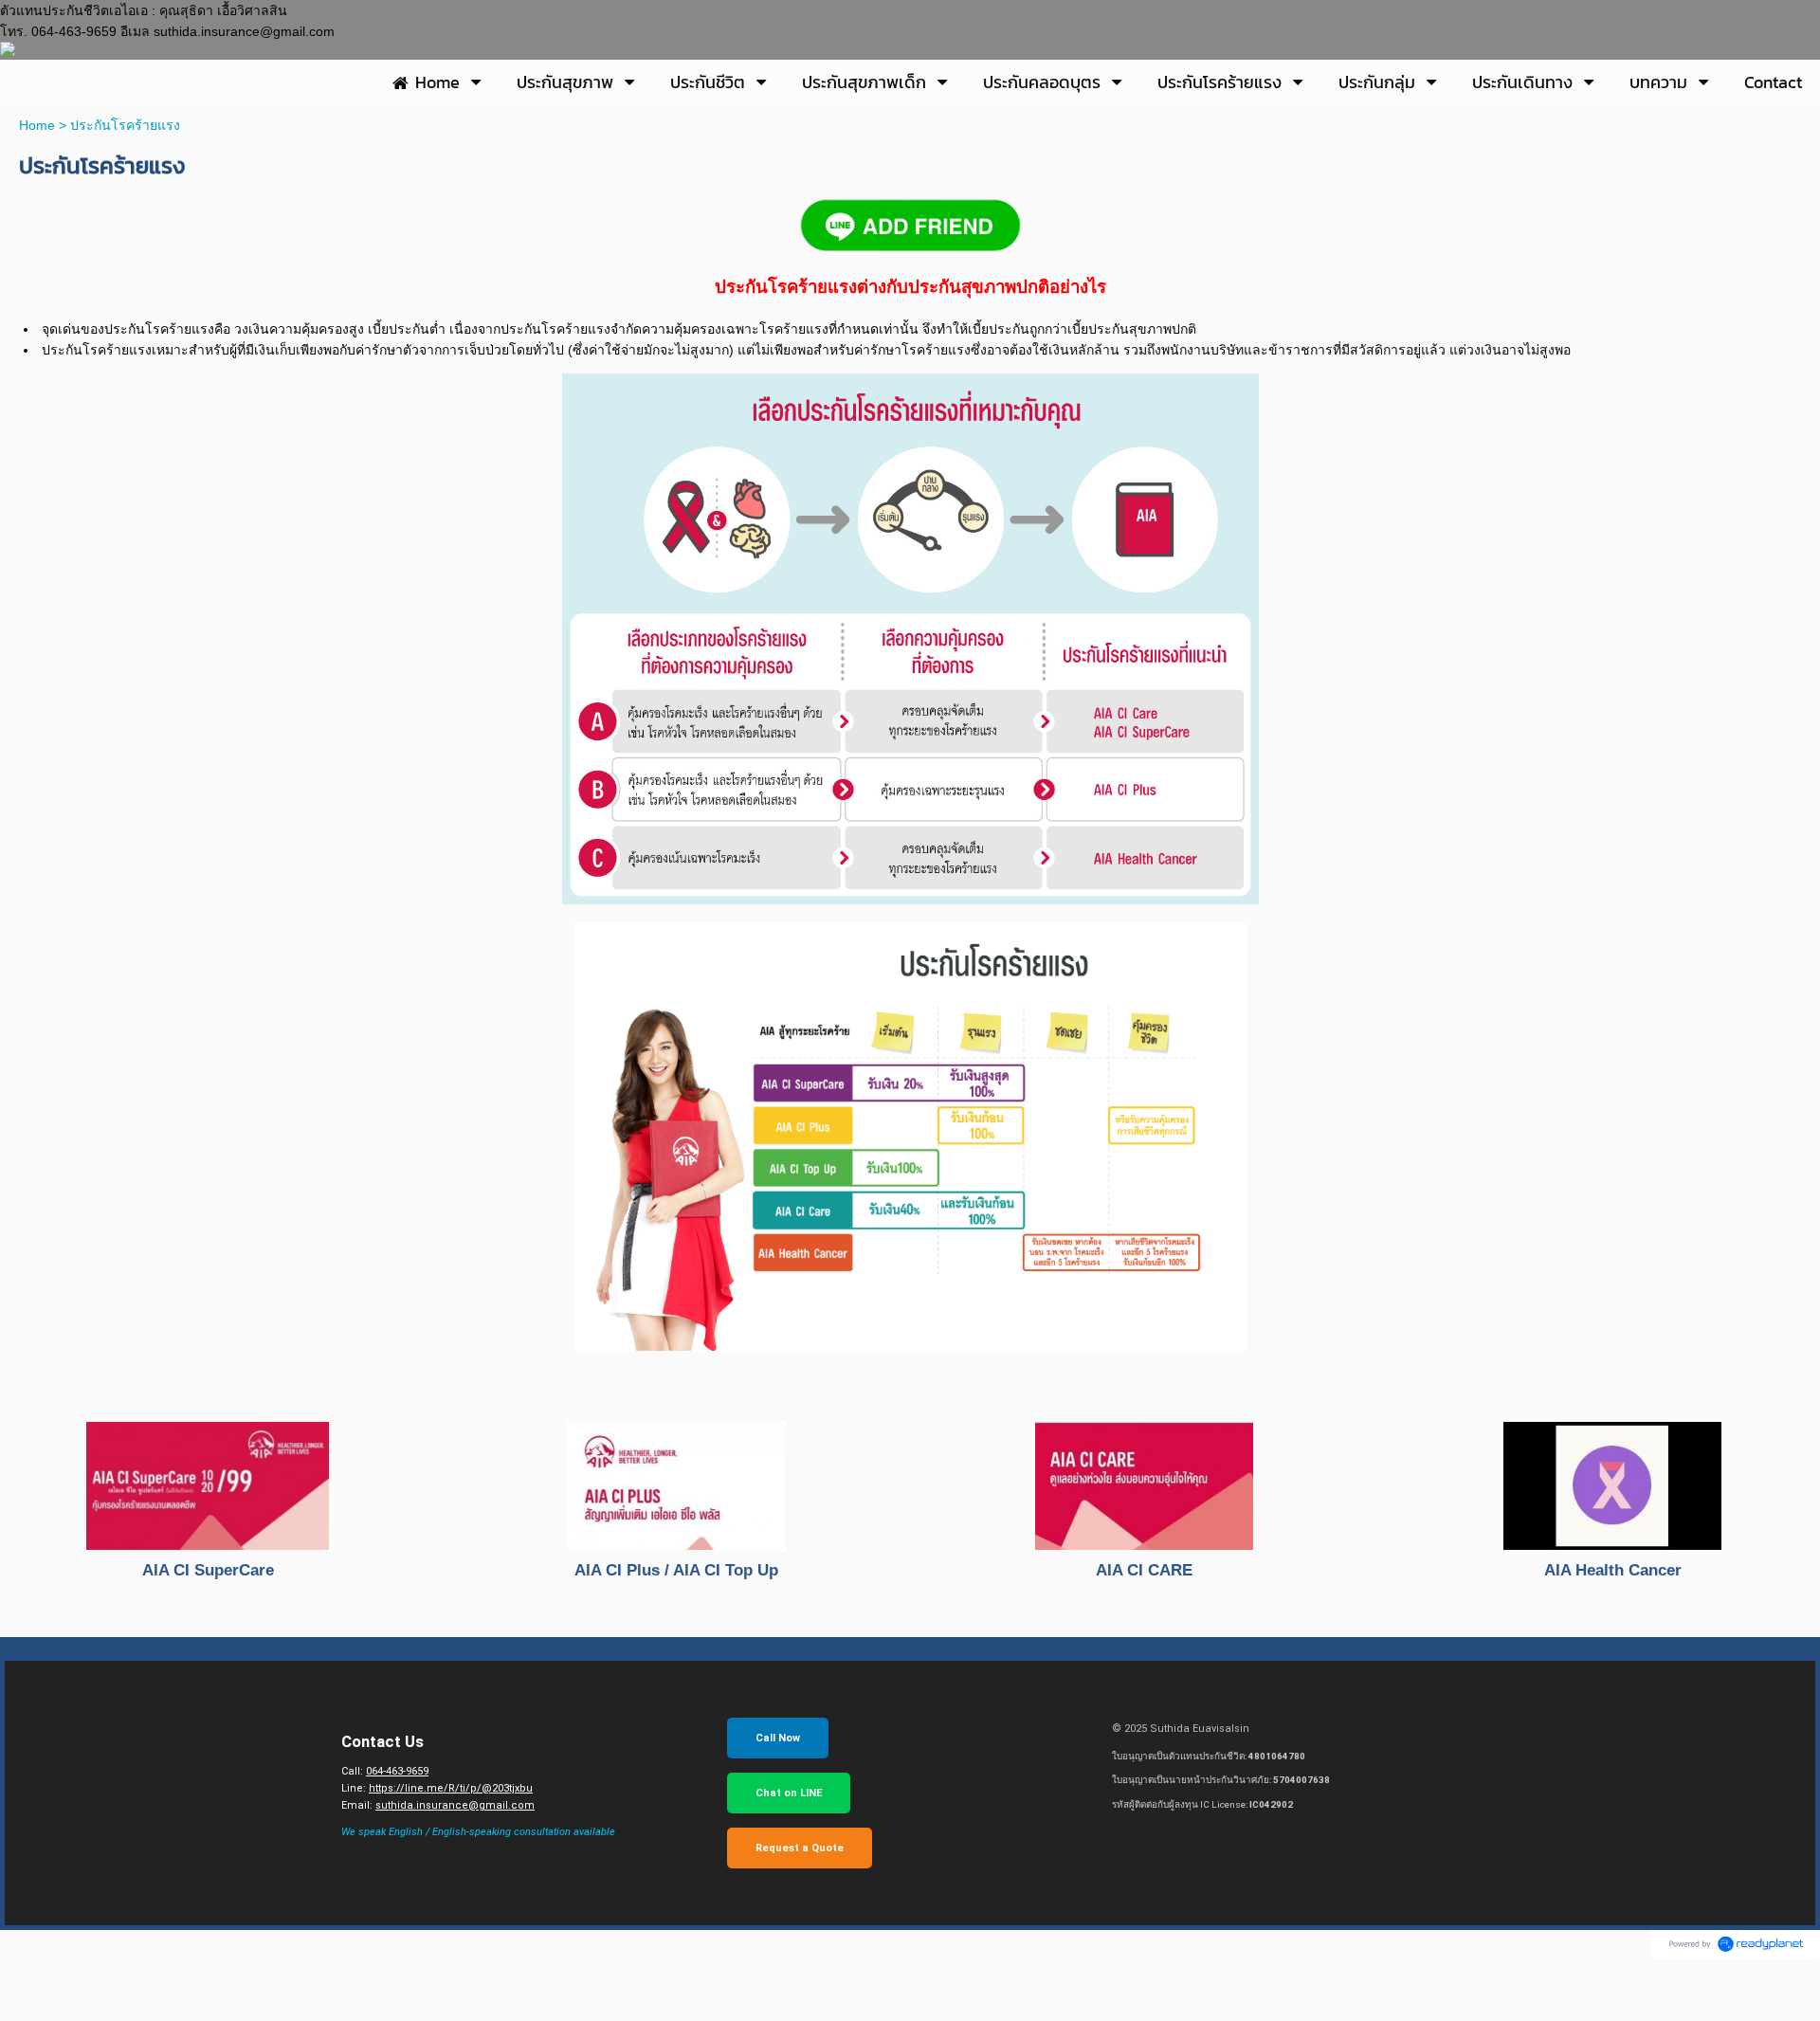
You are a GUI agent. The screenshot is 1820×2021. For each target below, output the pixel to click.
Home (37, 125)
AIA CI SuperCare (208, 1570)
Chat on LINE (789, 1793)
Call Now (778, 1738)
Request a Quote (800, 1848)
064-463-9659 (397, 1771)
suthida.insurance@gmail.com (455, 1805)
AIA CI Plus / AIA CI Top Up (676, 1570)
